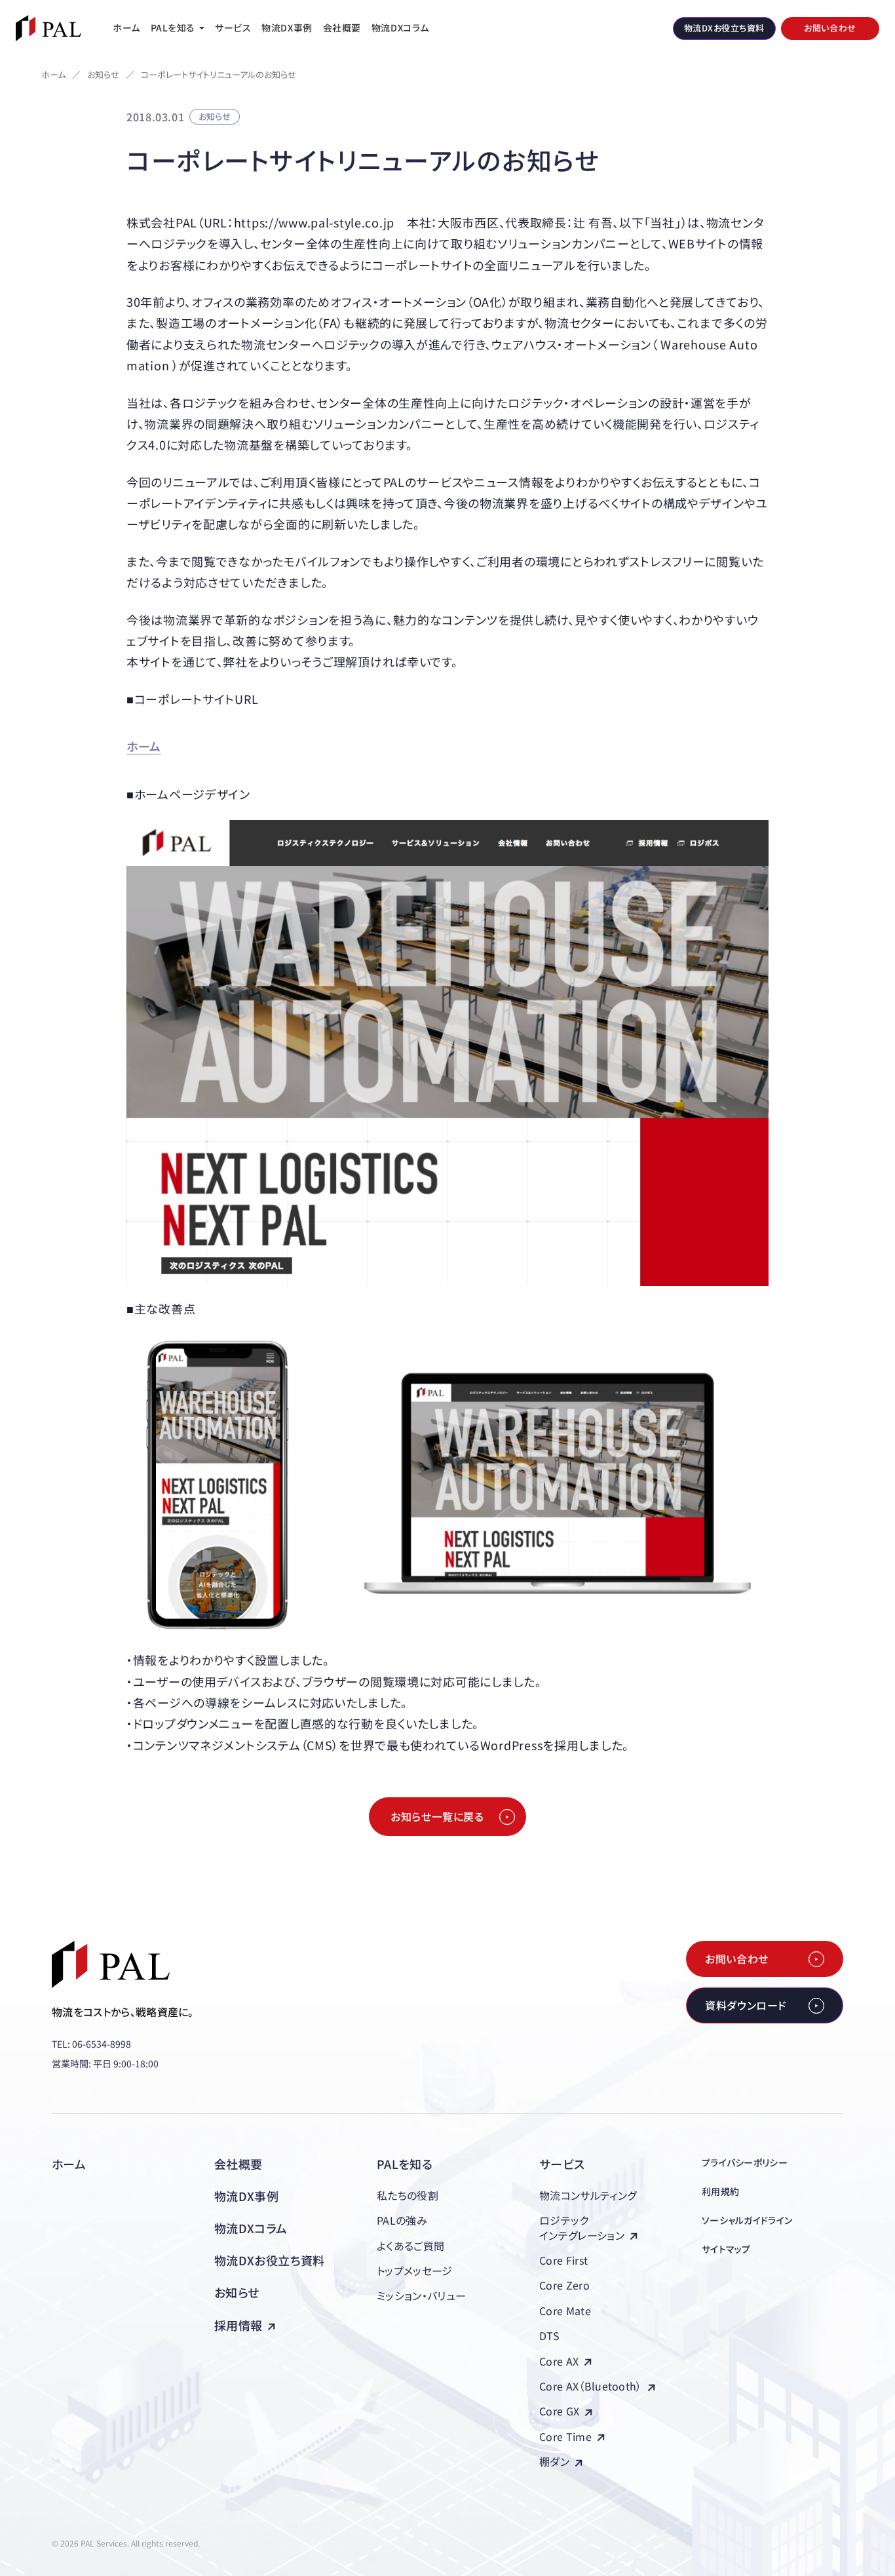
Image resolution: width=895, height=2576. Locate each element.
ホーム (53, 74)
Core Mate (565, 2311)
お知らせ (103, 75)
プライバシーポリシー (745, 2162)
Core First (563, 2260)
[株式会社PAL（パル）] (48, 28)
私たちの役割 (408, 2195)
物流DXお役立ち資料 (270, 2260)
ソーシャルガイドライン (747, 2220)
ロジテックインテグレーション (582, 2227)
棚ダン (554, 2461)
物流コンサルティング (588, 2195)
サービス (562, 2164)
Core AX (559, 2361)
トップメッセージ (415, 2271)
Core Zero (564, 2285)
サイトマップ (726, 2249)
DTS (549, 2335)
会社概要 (238, 2164)
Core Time (565, 2436)
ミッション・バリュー (421, 2295)
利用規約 (720, 2191)
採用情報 (238, 2325)
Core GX (559, 2411)
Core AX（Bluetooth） (591, 2386)
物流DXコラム (251, 2228)
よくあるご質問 (410, 2246)
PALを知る (405, 2164)
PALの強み (402, 2220)
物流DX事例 (246, 2196)
